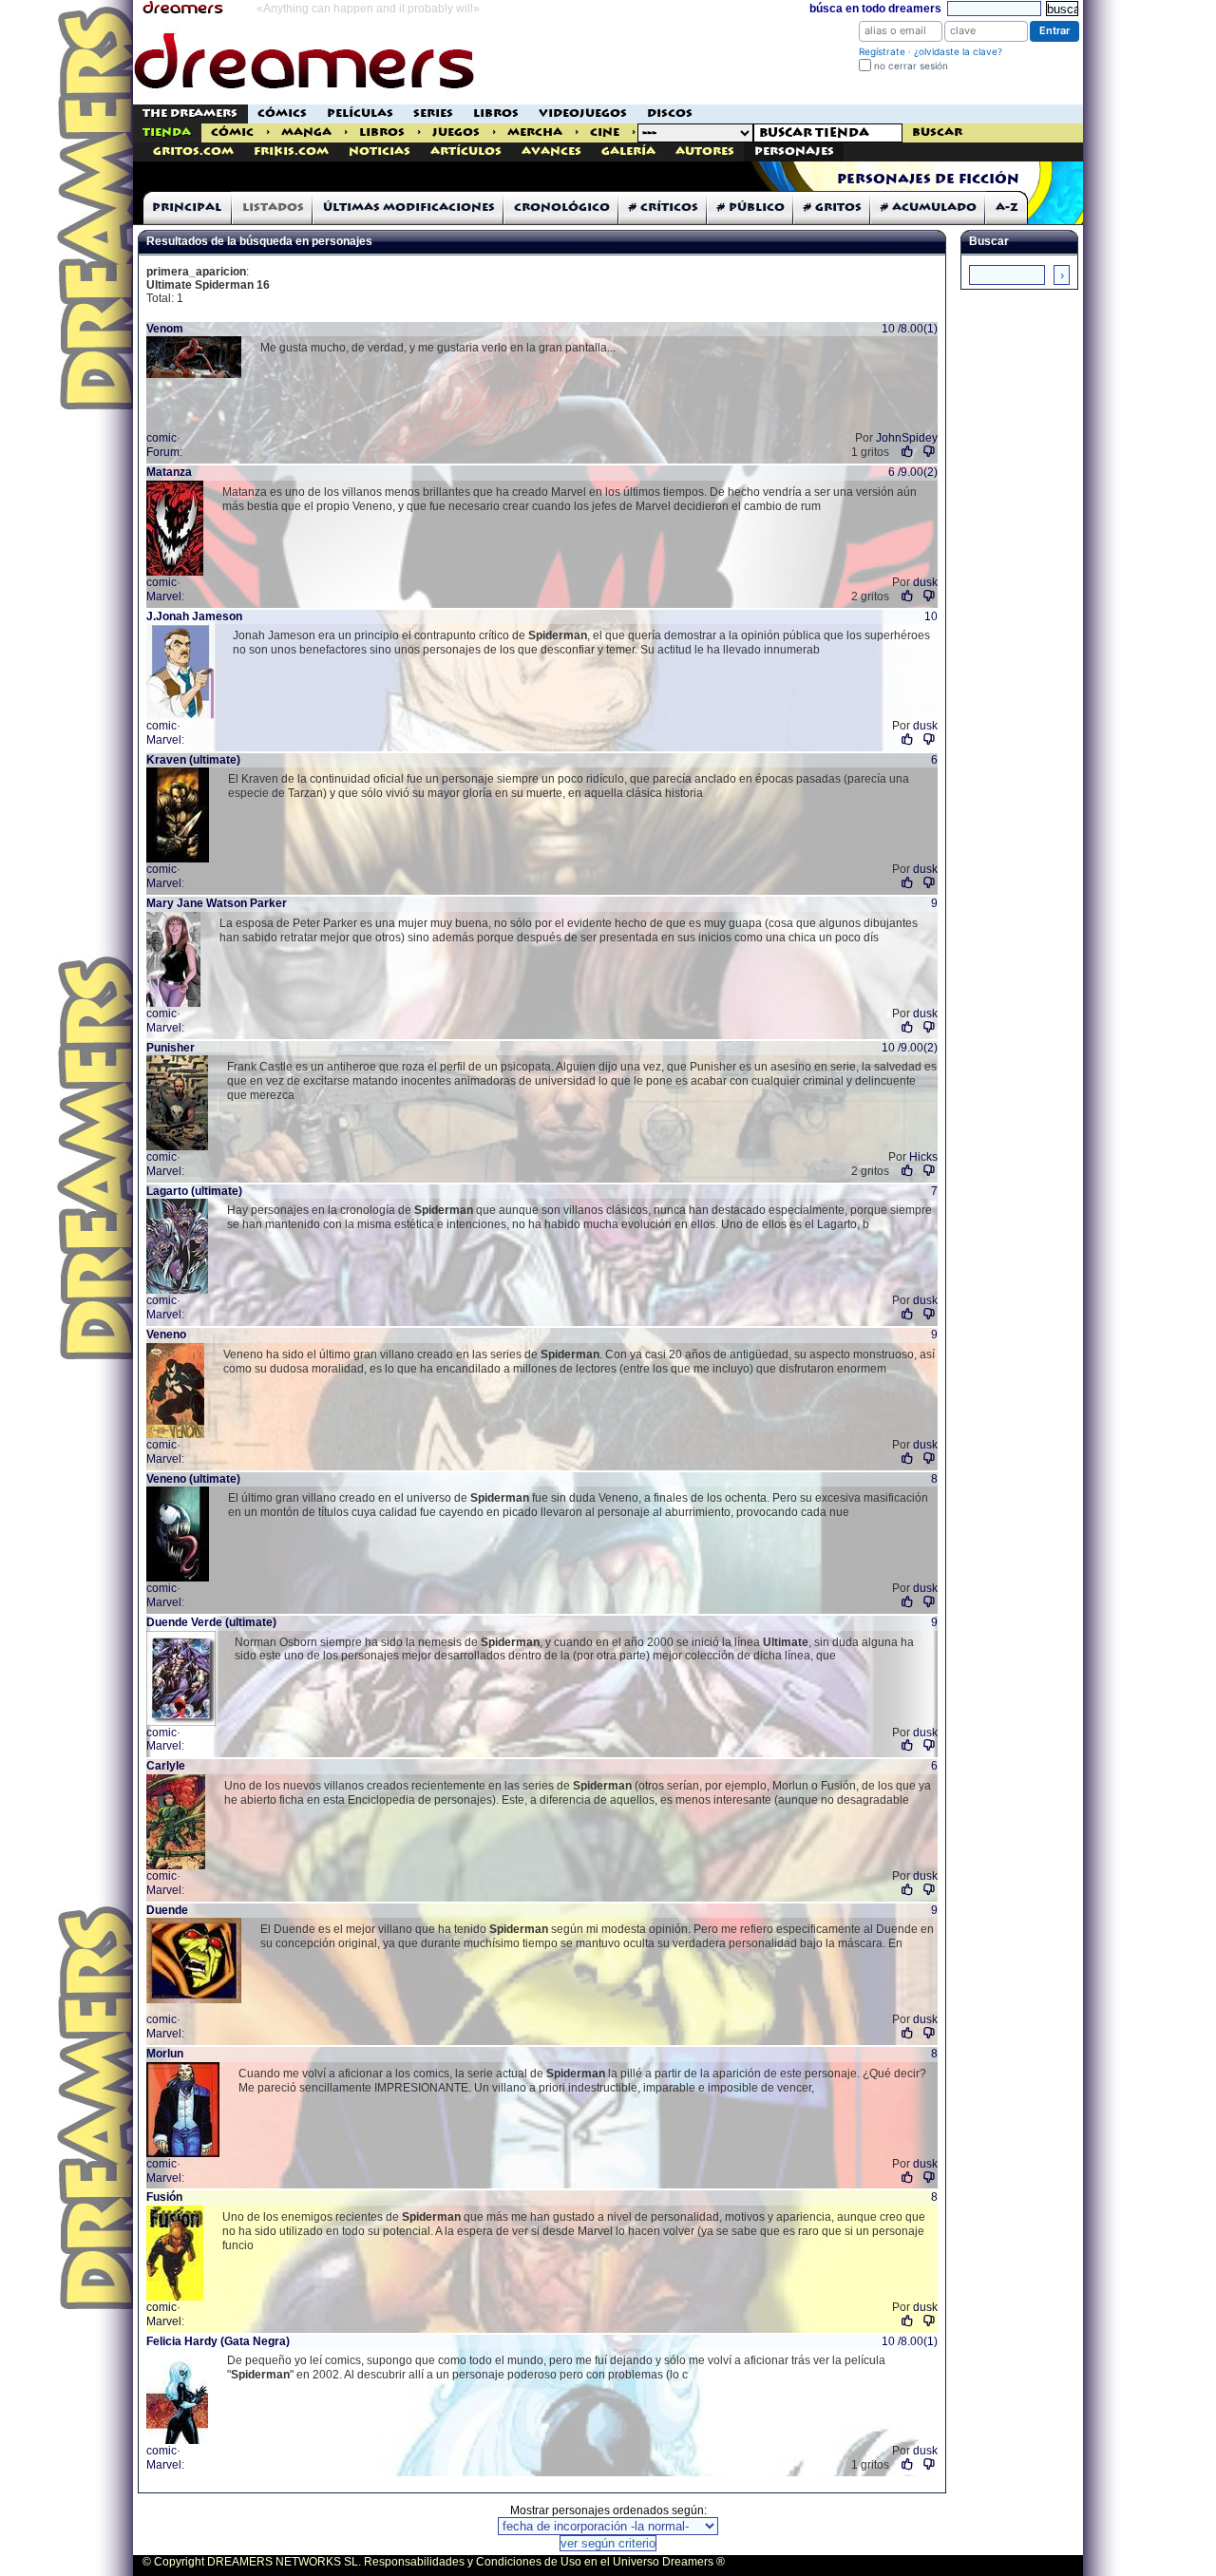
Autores (705, 152)
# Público (751, 208)
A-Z (1007, 208)
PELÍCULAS (360, 114)
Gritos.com (193, 152)
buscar (937, 133)
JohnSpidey (907, 438)
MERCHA (535, 133)
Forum (163, 452)
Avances (551, 152)
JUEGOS (456, 133)
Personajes (794, 152)
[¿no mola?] (930, 452)
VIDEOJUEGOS (583, 114)
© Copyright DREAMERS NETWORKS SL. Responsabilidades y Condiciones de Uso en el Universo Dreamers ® (434, 2562)
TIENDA (167, 133)
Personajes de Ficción (928, 180)
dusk (925, 582)
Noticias (380, 152)
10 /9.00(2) (910, 1048)
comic (161, 438)
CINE (605, 133)
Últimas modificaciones (409, 208)
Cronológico (562, 208)
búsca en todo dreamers (875, 9)
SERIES (433, 114)
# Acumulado (929, 208)
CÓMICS (282, 114)
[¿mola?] (908, 452)
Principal (187, 208)
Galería (628, 152)
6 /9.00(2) (913, 472)
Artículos (466, 152)
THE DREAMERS (190, 114)
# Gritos (833, 208)
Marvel (164, 597)
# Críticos (664, 208)
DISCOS (670, 114)
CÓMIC (232, 133)
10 (931, 616)
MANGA (306, 133)
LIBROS (496, 114)
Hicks (923, 1157)
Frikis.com (291, 152)
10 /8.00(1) (910, 329)
